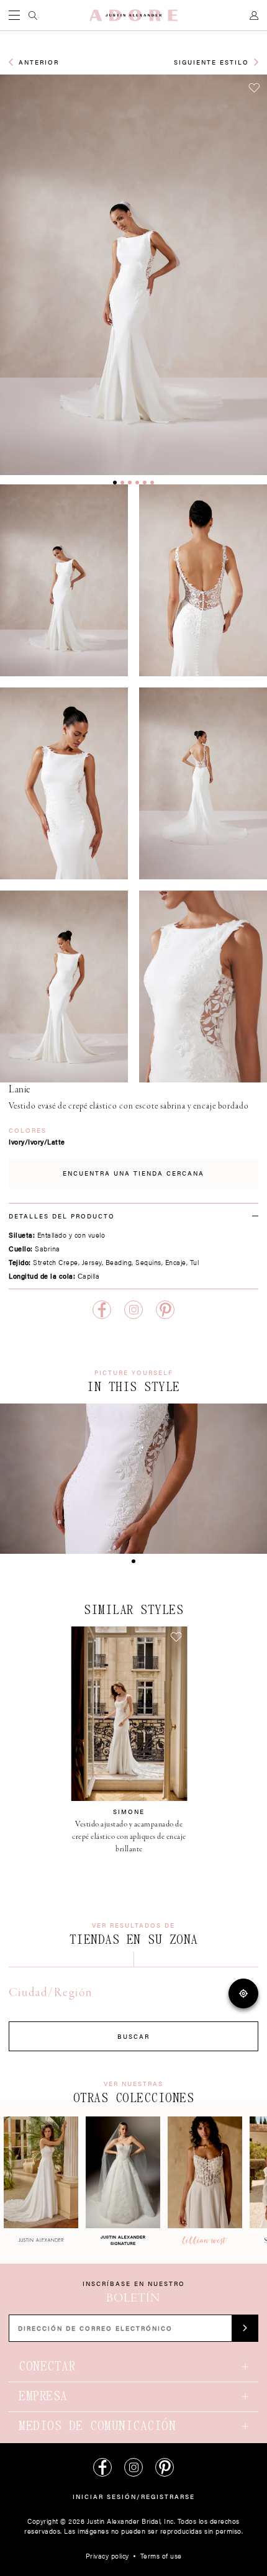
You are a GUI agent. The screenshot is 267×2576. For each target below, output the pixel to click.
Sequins (148, 1262)
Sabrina (48, 1249)
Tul (195, 1262)
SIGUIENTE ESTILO (211, 62)
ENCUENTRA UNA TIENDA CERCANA (133, 1173)
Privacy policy (107, 2556)
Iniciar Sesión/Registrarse (134, 2497)
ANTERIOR (39, 62)
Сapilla (89, 1276)
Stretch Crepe (56, 1262)
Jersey (92, 1262)
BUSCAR (133, 2036)
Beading (119, 1262)
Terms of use (161, 2556)
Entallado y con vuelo (71, 1235)
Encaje (176, 1262)
